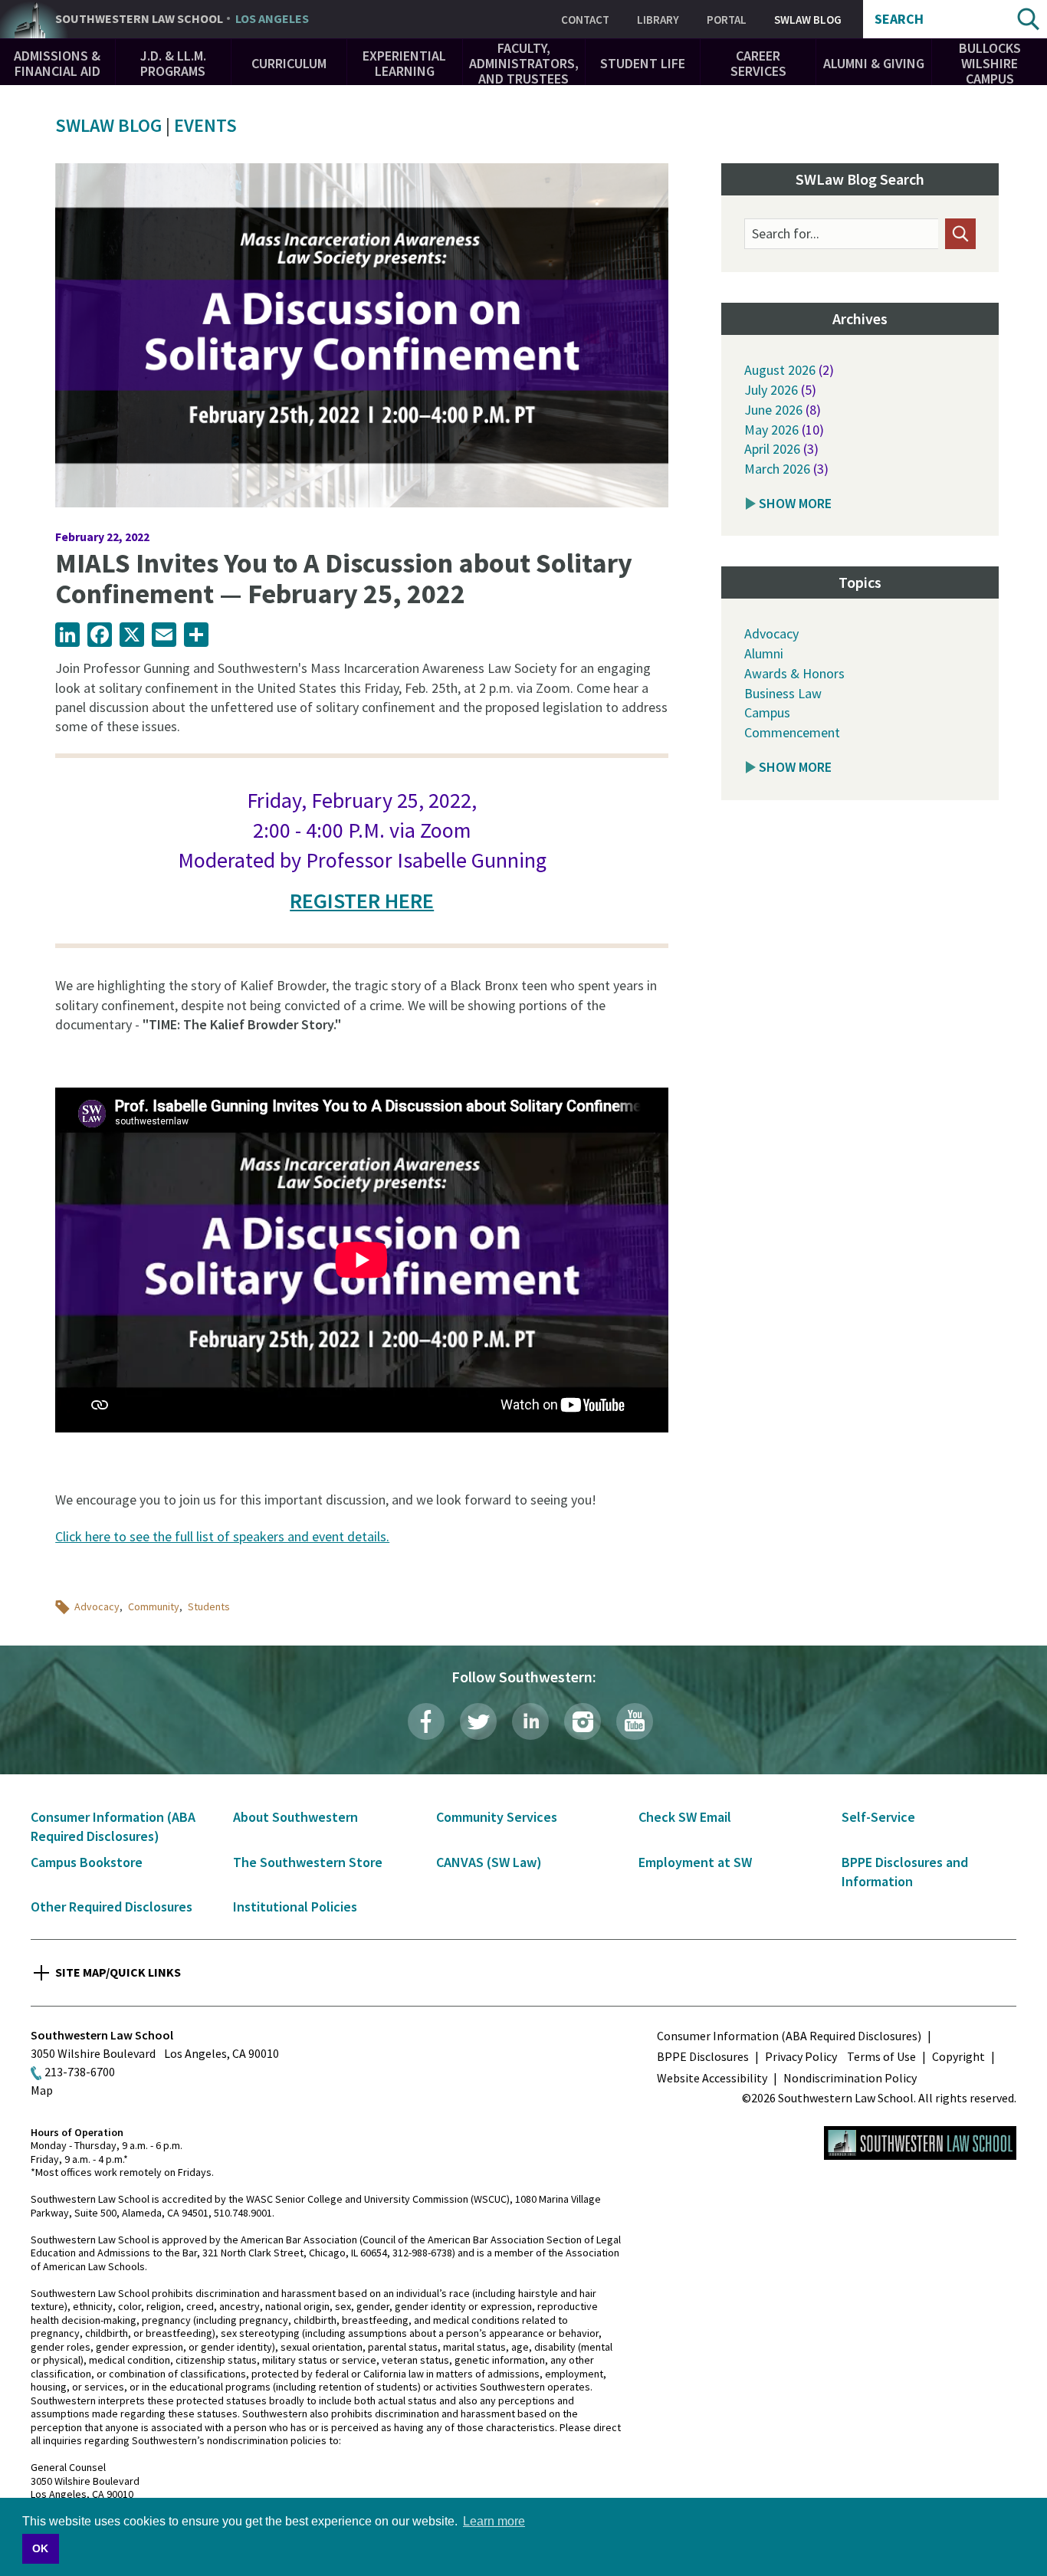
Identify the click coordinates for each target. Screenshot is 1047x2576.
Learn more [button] (494, 2521)
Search (899, 19)
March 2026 (777, 469)
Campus (767, 712)
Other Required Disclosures (112, 1907)
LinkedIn (530, 1721)
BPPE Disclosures (703, 2056)
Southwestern (182, 19)
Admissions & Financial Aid (57, 63)
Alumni (764, 653)
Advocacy (97, 1606)
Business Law (783, 693)
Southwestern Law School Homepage (920, 2143)
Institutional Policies (295, 1907)
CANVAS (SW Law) (489, 1862)
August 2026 (780, 370)
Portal (727, 20)
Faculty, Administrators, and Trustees (524, 63)
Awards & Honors (794, 673)
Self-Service (878, 1817)
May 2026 (771, 430)
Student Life (643, 63)
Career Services (758, 63)
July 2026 (771, 390)
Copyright (958, 2056)
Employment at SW (695, 1862)
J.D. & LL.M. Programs (173, 63)
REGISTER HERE (362, 901)
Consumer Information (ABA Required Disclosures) (789, 2036)
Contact (585, 20)
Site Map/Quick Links (118, 1972)
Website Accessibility (712, 2078)
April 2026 (772, 449)
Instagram (583, 1721)
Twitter (478, 1721)
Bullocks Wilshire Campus (990, 63)
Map (42, 2090)
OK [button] (40, 2548)
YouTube (635, 1721)
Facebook (426, 1721)
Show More (795, 503)
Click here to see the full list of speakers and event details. (222, 1536)
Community (154, 1606)
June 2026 (773, 410)
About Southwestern (295, 1817)
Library (658, 20)
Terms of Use (881, 2056)
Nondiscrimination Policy (850, 2078)
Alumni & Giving (874, 63)
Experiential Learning (404, 63)
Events (205, 125)
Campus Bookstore (87, 1862)
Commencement (792, 732)
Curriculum (289, 63)
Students (209, 1606)
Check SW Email (685, 1817)
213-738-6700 (80, 2072)
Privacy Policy (801, 2056)
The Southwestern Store (308, 1862)
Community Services (497, 1817)
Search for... (786, 234)
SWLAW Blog (808, 20)
